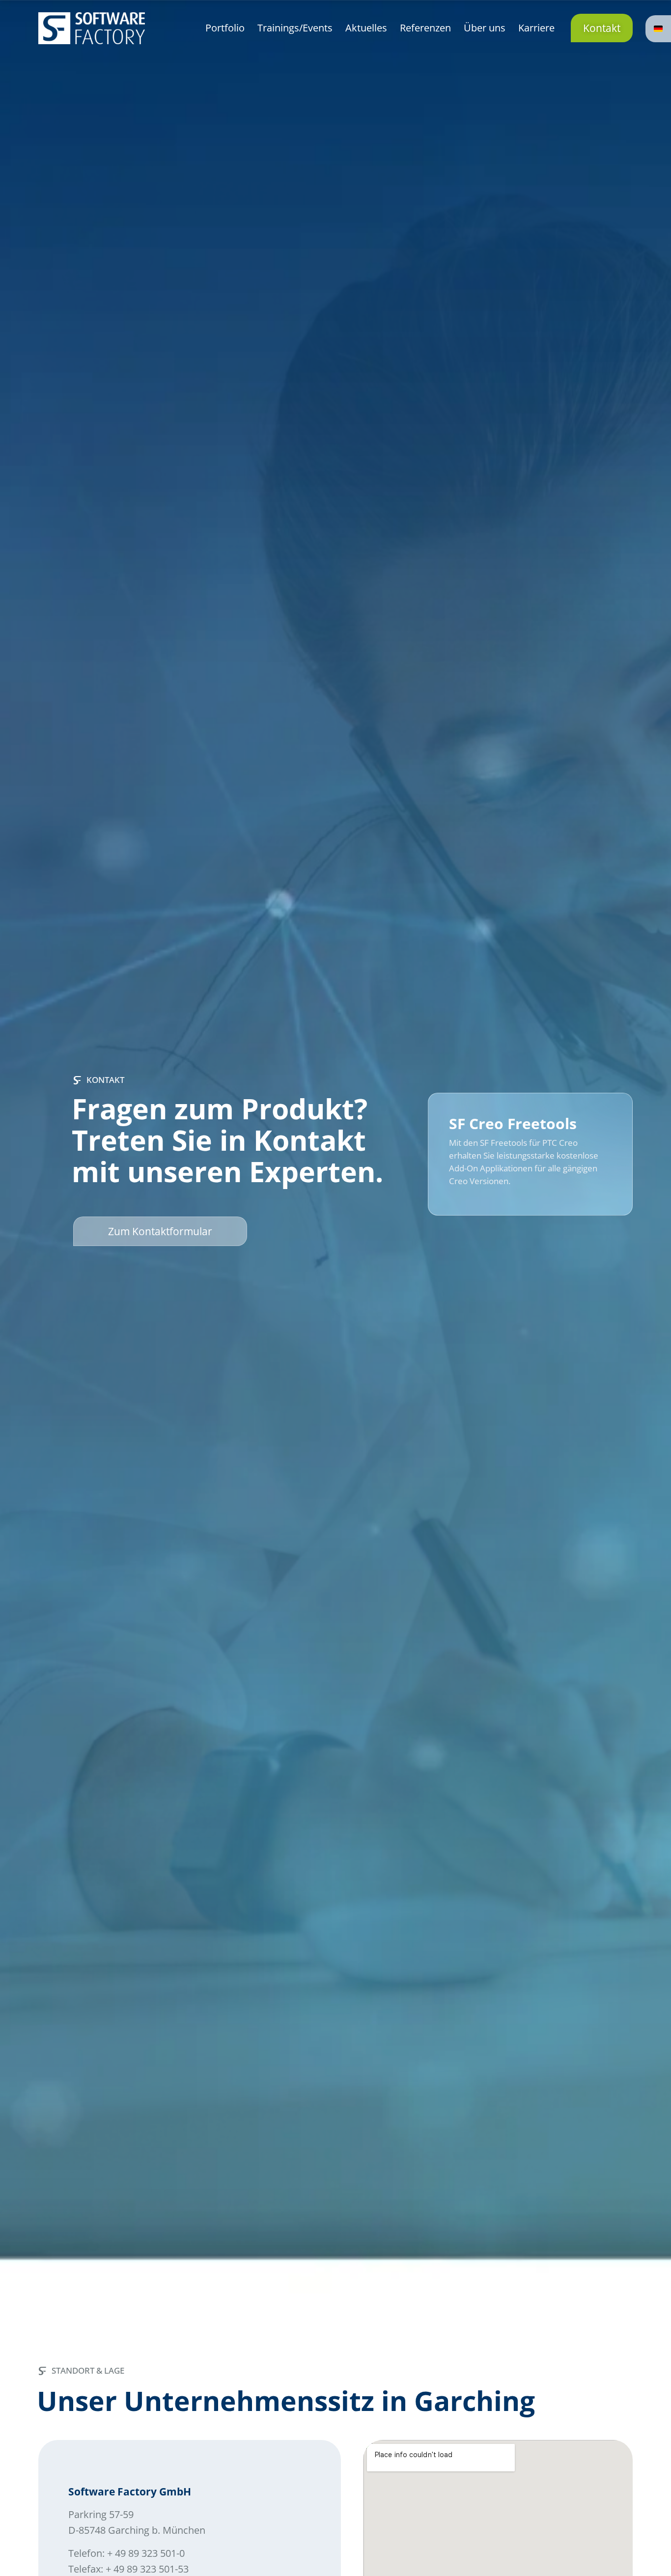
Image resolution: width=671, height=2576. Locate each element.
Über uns (485, 28)
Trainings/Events (295, 28)
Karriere (536, 28)
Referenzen (425, 28)
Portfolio (225, 28)
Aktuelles (366, 28)
